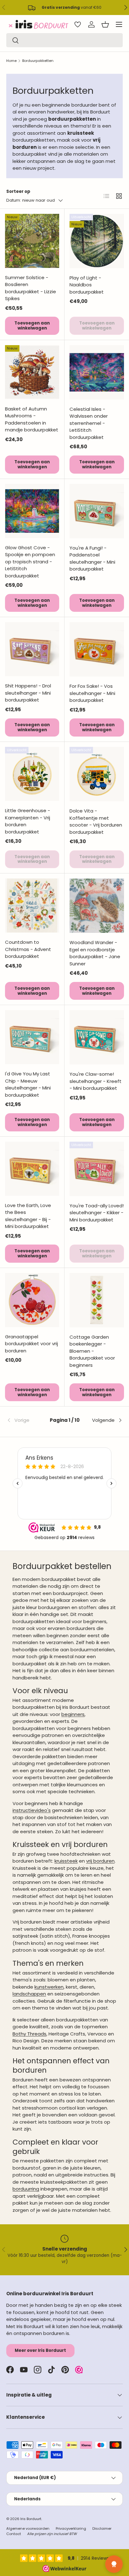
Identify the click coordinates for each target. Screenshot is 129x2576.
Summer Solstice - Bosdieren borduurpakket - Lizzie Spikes (31, 288)
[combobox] (64, 40)
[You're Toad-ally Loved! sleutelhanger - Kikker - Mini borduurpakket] (97, 1169)
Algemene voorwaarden (28, 2528)
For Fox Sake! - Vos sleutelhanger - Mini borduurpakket (92, 693)
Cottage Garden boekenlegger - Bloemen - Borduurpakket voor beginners (92, 1351)
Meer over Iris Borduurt (40, 2350)
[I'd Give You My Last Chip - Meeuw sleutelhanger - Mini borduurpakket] (32, 1037)
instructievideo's (32, 1810)
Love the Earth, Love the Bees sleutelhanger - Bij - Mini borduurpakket (28, 1216)
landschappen (29, 1994)
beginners (73, 1714)
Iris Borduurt (31, 2519)
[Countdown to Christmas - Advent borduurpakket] (32, 906)
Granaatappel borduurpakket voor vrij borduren (31, 1344)
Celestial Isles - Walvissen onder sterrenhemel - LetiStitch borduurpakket (89, 423)
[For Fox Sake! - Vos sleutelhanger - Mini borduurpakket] (97, 649)
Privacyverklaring (71, 2528)
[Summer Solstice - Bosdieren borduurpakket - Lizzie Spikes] (32, 241)
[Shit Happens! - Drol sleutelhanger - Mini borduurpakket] (32, 649)
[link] (26, 1420)
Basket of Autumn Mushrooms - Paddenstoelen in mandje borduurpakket (32, 419)
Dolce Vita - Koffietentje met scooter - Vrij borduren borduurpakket (96, 821)
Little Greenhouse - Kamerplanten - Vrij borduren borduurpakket (28, 821)
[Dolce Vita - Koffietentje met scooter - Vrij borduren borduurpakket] (97, 774)
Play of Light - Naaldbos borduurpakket (87, 285)
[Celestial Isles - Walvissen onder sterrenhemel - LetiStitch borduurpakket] (97, 372)
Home (11, 61)
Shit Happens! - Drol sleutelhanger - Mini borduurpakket (28, 693)
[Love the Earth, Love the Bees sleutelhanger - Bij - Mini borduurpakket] (32, 1169)
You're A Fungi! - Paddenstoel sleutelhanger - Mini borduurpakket (92, 558)
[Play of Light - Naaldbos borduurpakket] (97, 241)
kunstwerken (49, 1987)
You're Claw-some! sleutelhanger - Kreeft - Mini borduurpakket (95, 1081)
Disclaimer (102, 2528)
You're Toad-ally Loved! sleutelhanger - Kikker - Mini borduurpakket (97, 1213)
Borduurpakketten (38, 61)
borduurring (26, 2189)
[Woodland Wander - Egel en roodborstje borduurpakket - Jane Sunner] (97, 906)
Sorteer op (18, 191)
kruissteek (66, 1861)
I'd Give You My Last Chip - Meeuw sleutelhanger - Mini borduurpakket (28, 1084)
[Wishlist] (78, 24)
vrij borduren (100, 1861)
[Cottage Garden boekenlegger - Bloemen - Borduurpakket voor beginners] (97, 1300)
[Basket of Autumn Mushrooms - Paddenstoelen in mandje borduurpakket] (32, 372)
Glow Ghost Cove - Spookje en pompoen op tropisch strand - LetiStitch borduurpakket (30, 562)
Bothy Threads (29, 2034)
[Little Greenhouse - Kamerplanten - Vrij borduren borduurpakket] (32, 774)
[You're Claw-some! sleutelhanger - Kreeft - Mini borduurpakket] (97, 1037)
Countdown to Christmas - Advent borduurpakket (28, 949)
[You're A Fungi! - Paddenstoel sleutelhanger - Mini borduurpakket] (97, 511)
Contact (14, 2534)
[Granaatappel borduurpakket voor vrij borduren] (32, 1300)
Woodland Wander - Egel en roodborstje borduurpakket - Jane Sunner (95, 953)
